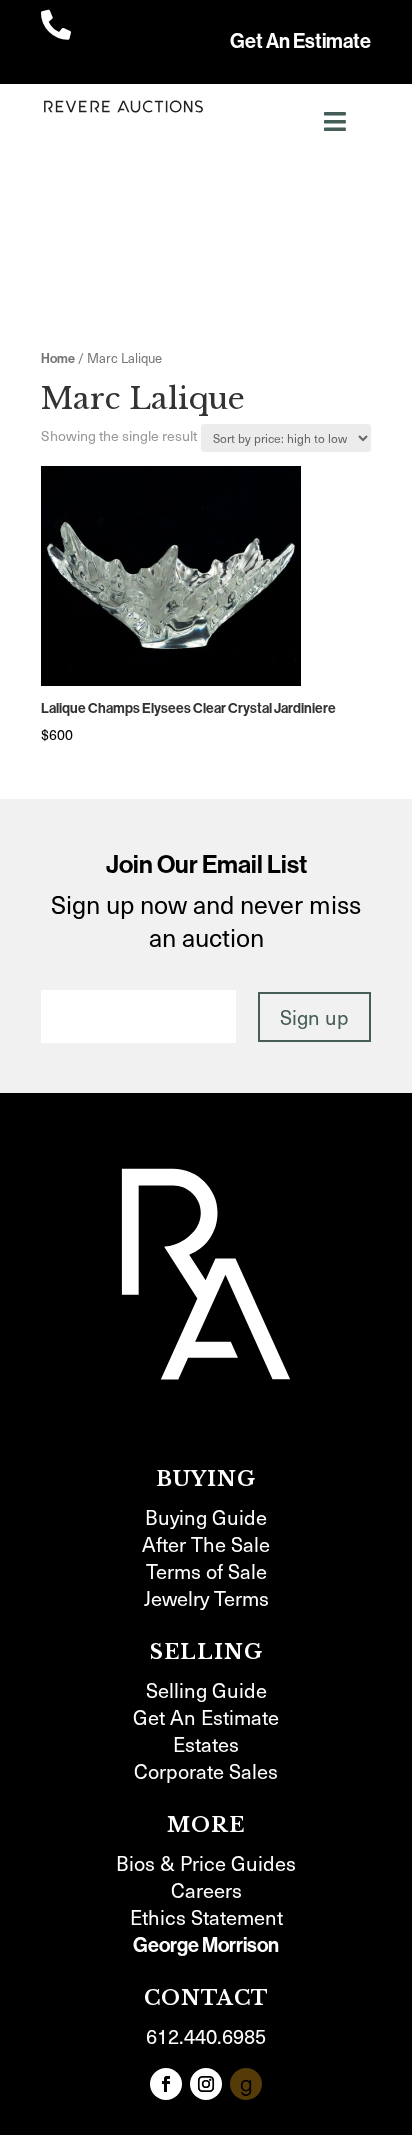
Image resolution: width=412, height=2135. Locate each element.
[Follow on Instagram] (206, 2084)
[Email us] (246, 2084)
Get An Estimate (300, 41)
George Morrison (206, 1945)
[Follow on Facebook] (166, 2084)
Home (58, 358)
